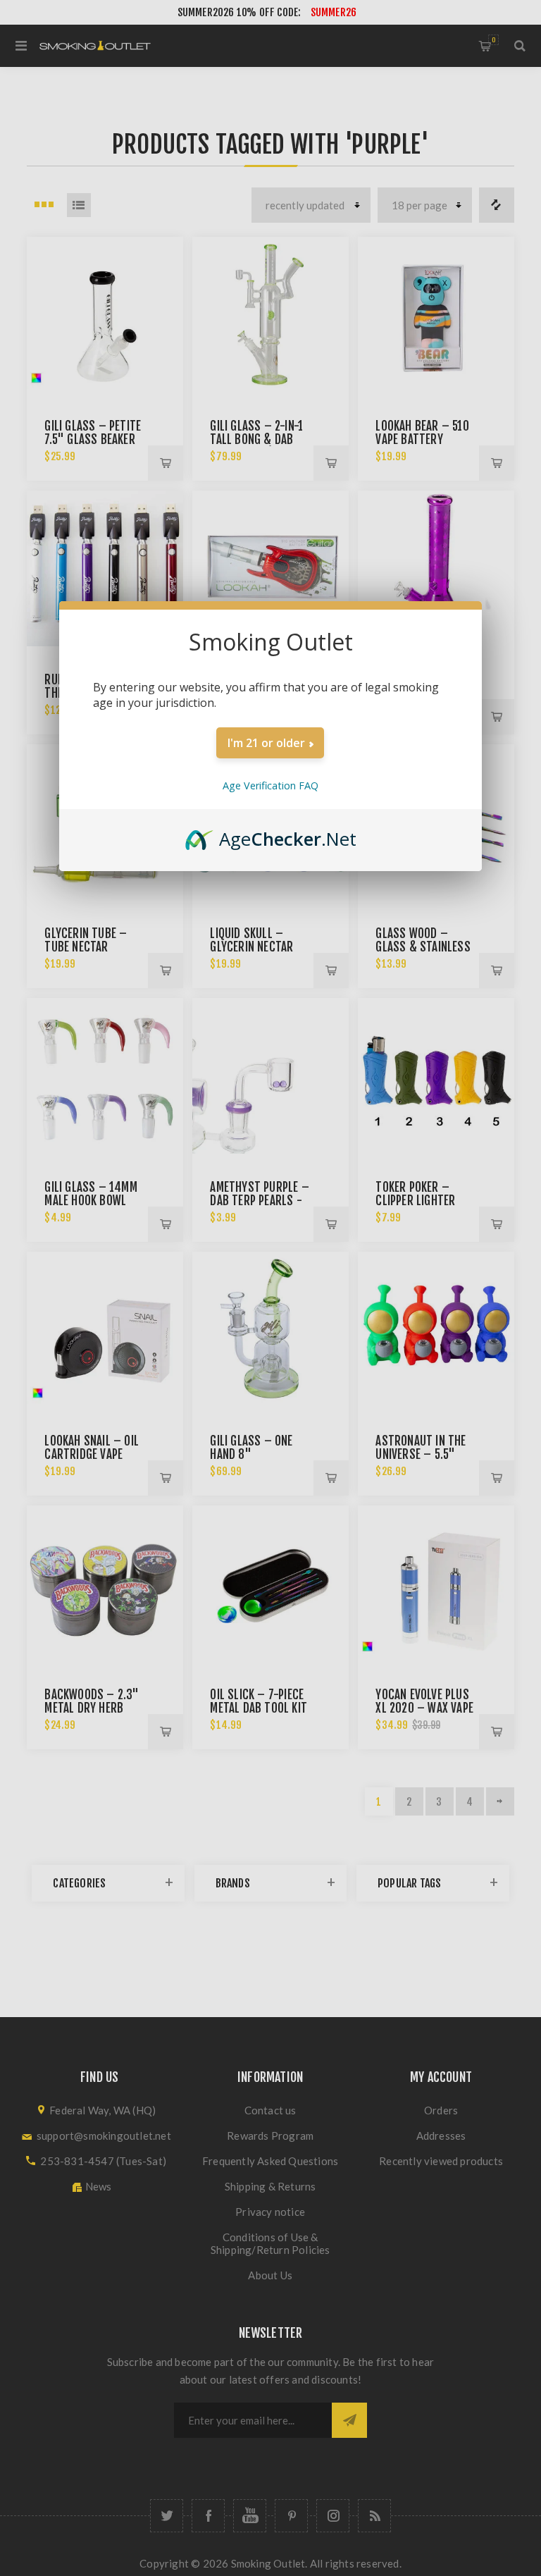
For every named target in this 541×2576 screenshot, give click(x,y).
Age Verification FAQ (270, 785)
